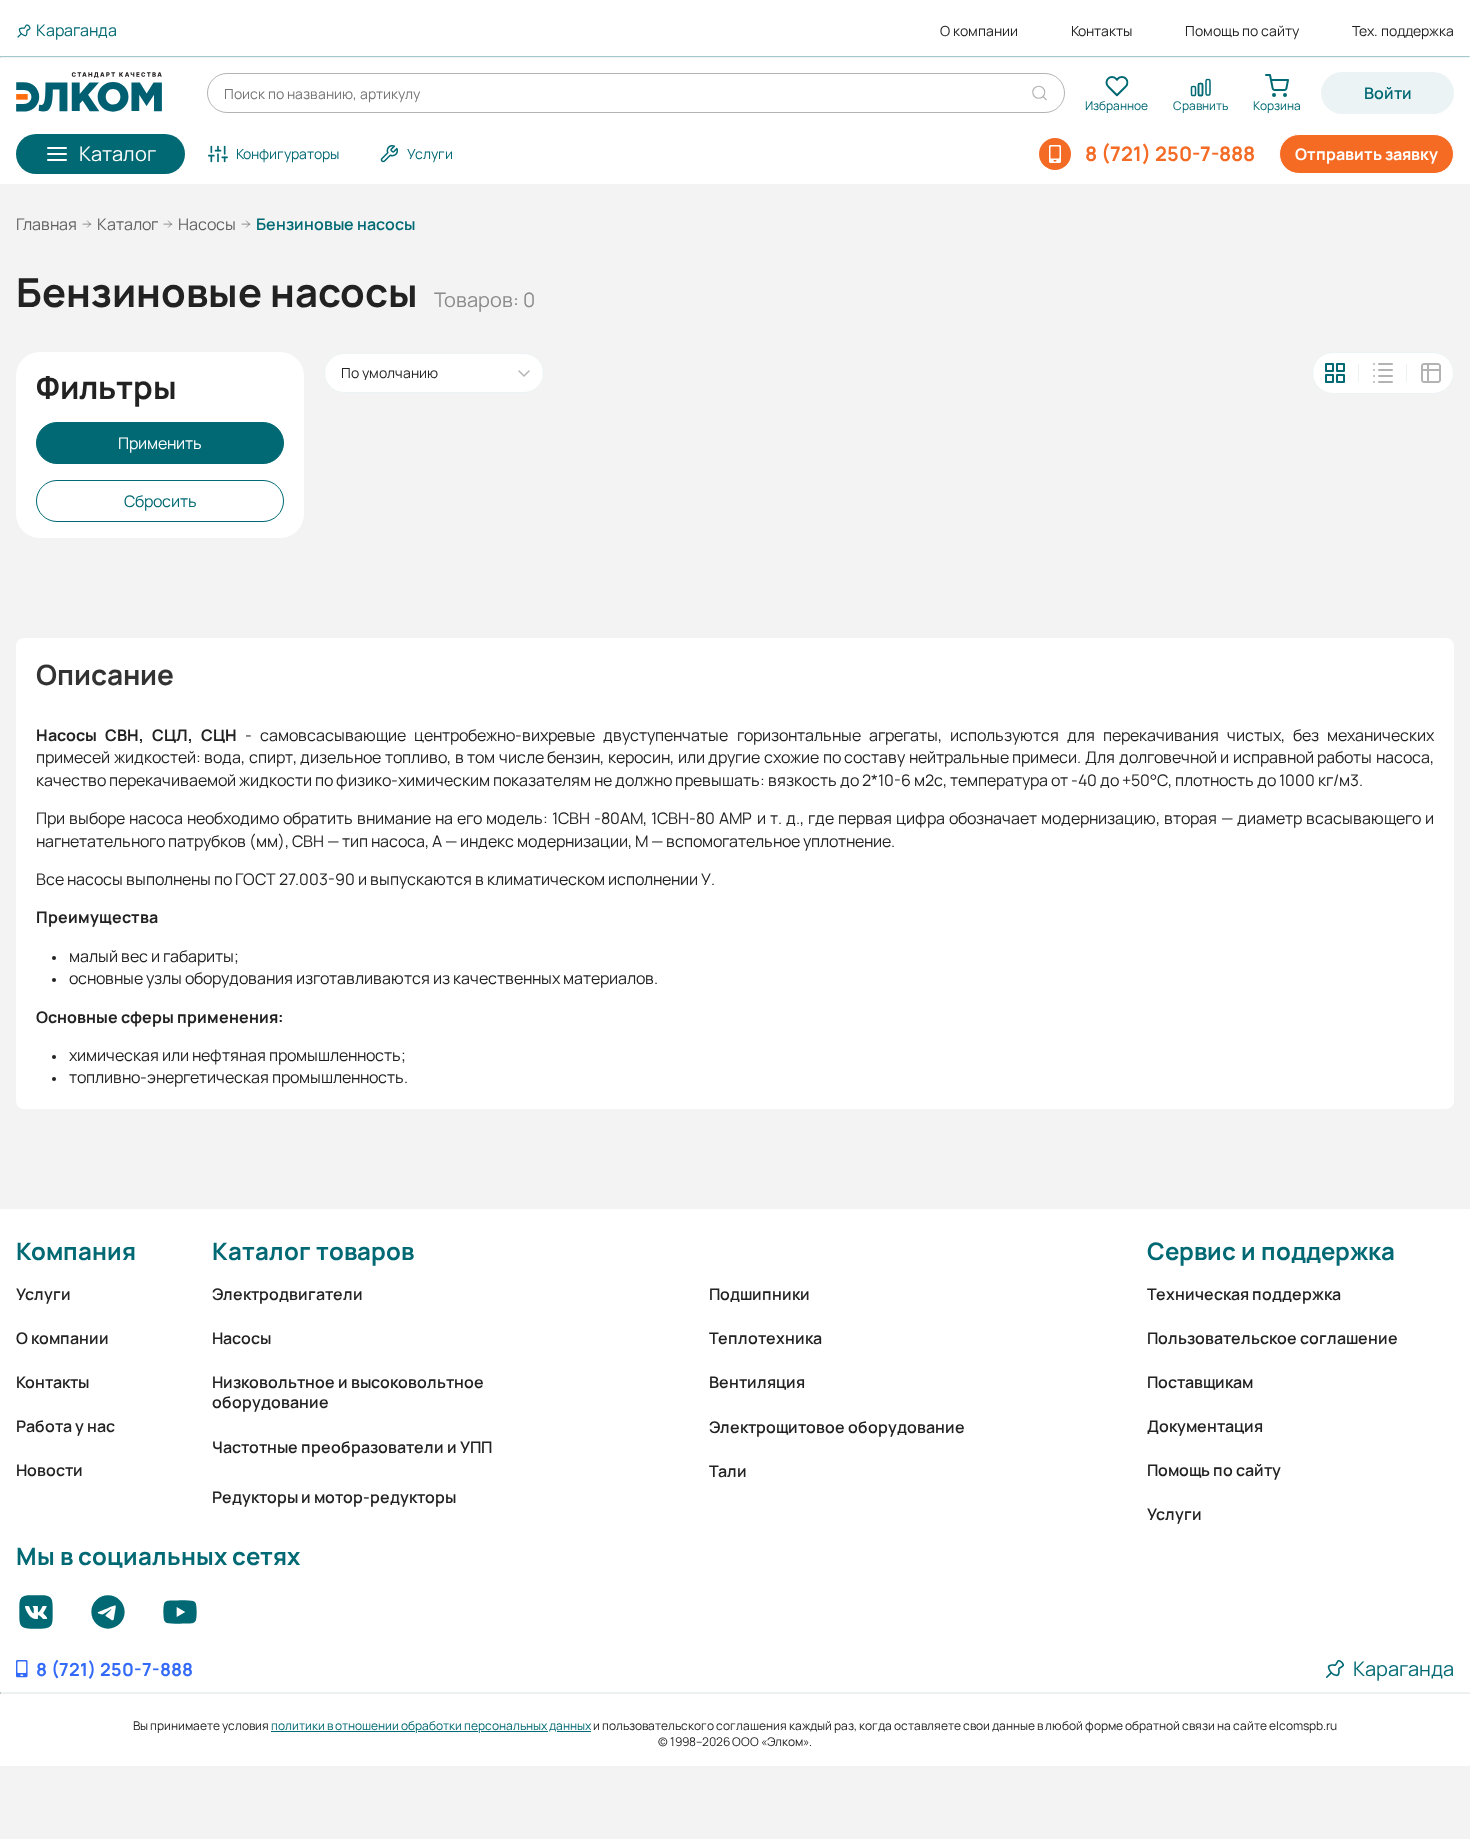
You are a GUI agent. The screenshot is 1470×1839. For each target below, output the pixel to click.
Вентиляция (757, 1382)
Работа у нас (65, 1426)
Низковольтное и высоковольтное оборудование (348, 1392)
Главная (46, 224)
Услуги (43, 1294)
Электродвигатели (287, 1294)
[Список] (1383, 373)
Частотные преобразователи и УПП (352, 1447)
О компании (979, 31)
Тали (728, 1471)
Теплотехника (765, 1338)
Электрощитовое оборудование (837, 1427)
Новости (49, 1470)
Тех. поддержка (1403, 31)
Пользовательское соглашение (1272, 1338)
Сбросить (160, 501)
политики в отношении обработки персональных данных (431, 1725)
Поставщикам (1200, 1382)
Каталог (127, 224)
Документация (1205, 1426)
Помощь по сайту (1242, 31)
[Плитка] (1335, 373)
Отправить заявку (1366, 154)
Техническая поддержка (1244, 1294)
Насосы (207, 224)
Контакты (1101, 31)
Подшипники (759, 1294)
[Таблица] (1431, 373)
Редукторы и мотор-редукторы (334, 1497)
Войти (1388, 93)
